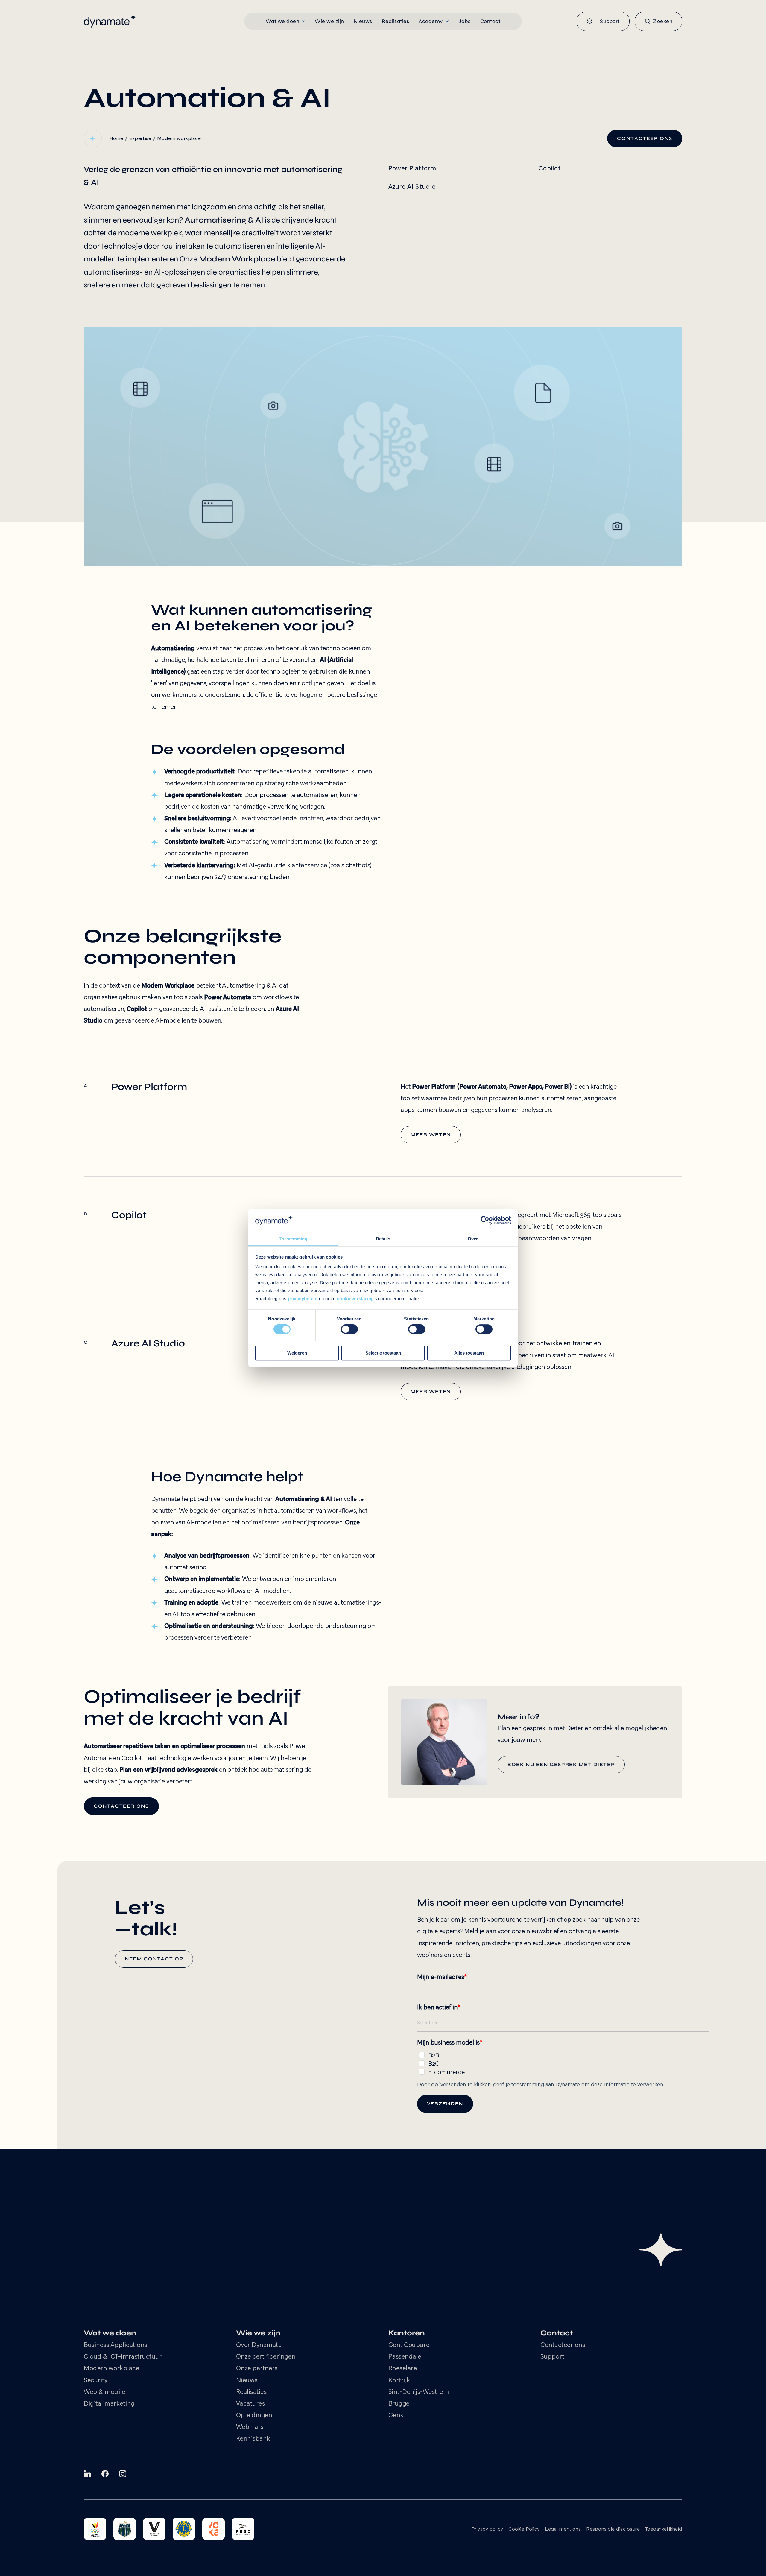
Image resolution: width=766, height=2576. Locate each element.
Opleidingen (254, 2416)
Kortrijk (399, 2381)
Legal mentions (563, 2529)
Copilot (550, 169)
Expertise (140, 139)
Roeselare (403, 2369)
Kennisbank (253, 2439)
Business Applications (115, 2345)
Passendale (405, 2357)
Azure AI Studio (412, 187)
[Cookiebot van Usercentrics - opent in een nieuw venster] (485, 1220)
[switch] (349, 1329)
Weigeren (297, 1353)
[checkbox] (563, 2063)
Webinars (250, 2427)
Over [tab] (473, 1239)
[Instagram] (123, 2474)
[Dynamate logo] (110, 21)
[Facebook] (105, 2474)
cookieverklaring (355, 1298)
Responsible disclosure (613, 2529)
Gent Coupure (409, 2345)
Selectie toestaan (383, 1353)
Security (96, 2381)
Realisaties (251, 2392)
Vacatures (251, 2404)
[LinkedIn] (87, 2474)
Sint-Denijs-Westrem (419, 2392)
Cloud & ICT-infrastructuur (123, 2357)
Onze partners (257, 2369)
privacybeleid (303, 1298)
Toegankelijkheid (664, 2529)
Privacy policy (487, 2529)
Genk (396, 2416)
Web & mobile (104, 2392)
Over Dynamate (259, 2345)
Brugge (399, 2404)
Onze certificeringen (266, 2357)
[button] (285, 21)
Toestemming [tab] (293, 1239)
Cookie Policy (524, 2529)
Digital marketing (109, 2404)
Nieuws (247, 2381)
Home (116, 139)
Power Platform (412, 169)
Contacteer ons (563, 2345)
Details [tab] (383, 1239)
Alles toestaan (469, 1353)
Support (552, 2357)
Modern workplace (179, 139)
